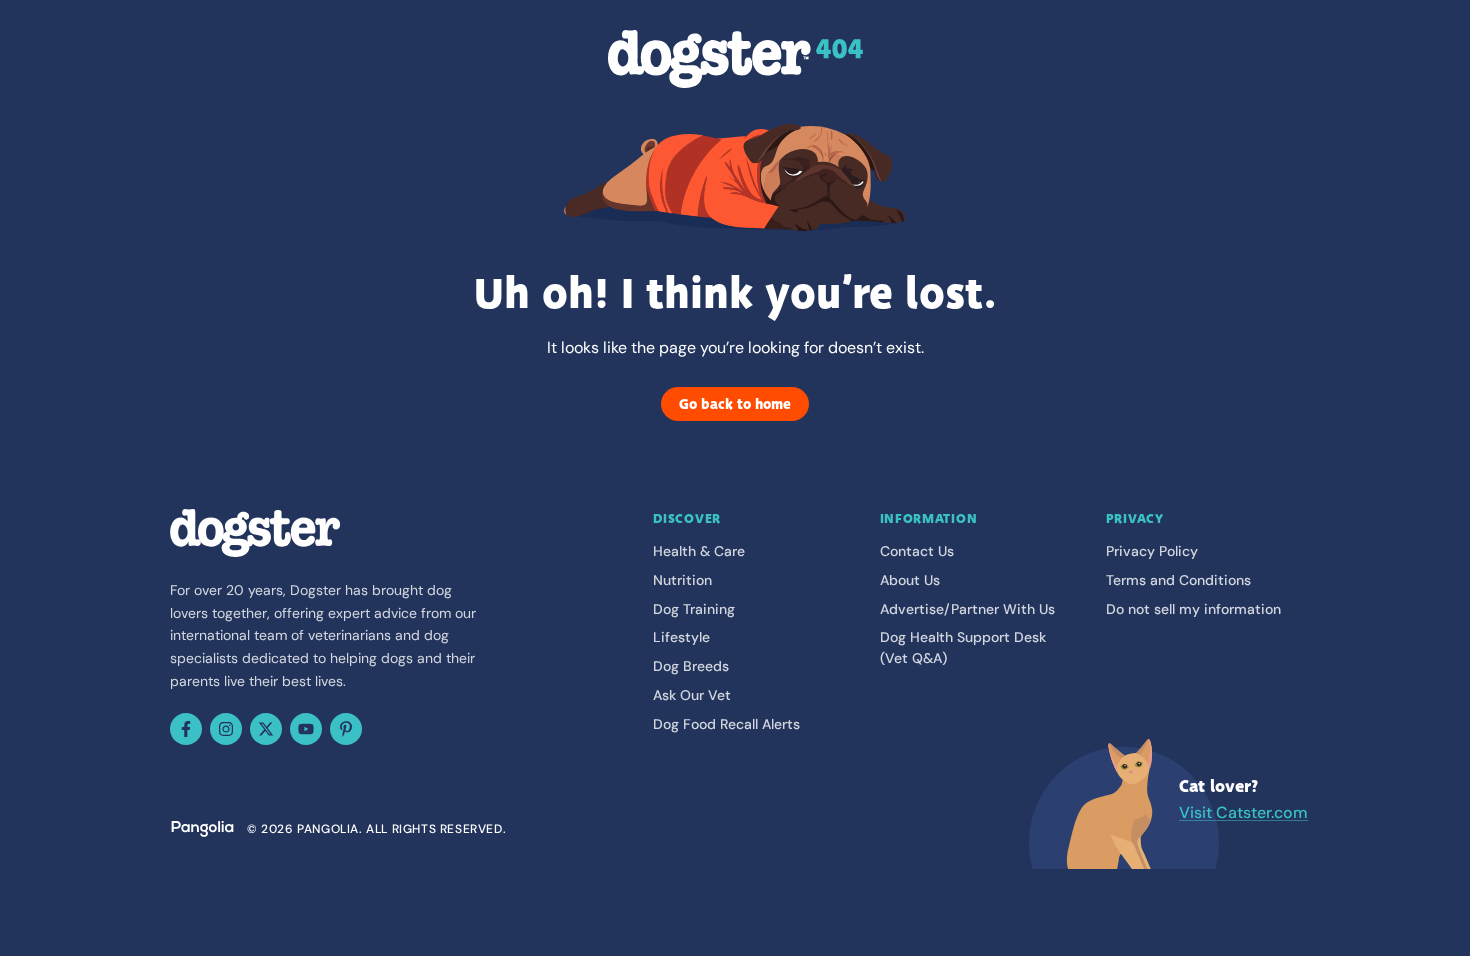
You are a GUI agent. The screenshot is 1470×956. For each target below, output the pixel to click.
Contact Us (917, 551)
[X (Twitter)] (266, 729)
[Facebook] (186, 729)
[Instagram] (226, 729)
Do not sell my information (1193, 609)
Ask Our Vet (692, 695)
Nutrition (682, 580)
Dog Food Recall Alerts (726, 724)
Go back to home (735, 404)
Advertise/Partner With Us (967, 609)
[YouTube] (306, 729)
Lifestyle (681, 637)
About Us (910, 580)
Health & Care (699, 551)
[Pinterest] (346, 729)
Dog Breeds (691, 666)
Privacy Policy (1152, 551)
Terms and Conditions (1178, 580)
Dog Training (694, 609)
